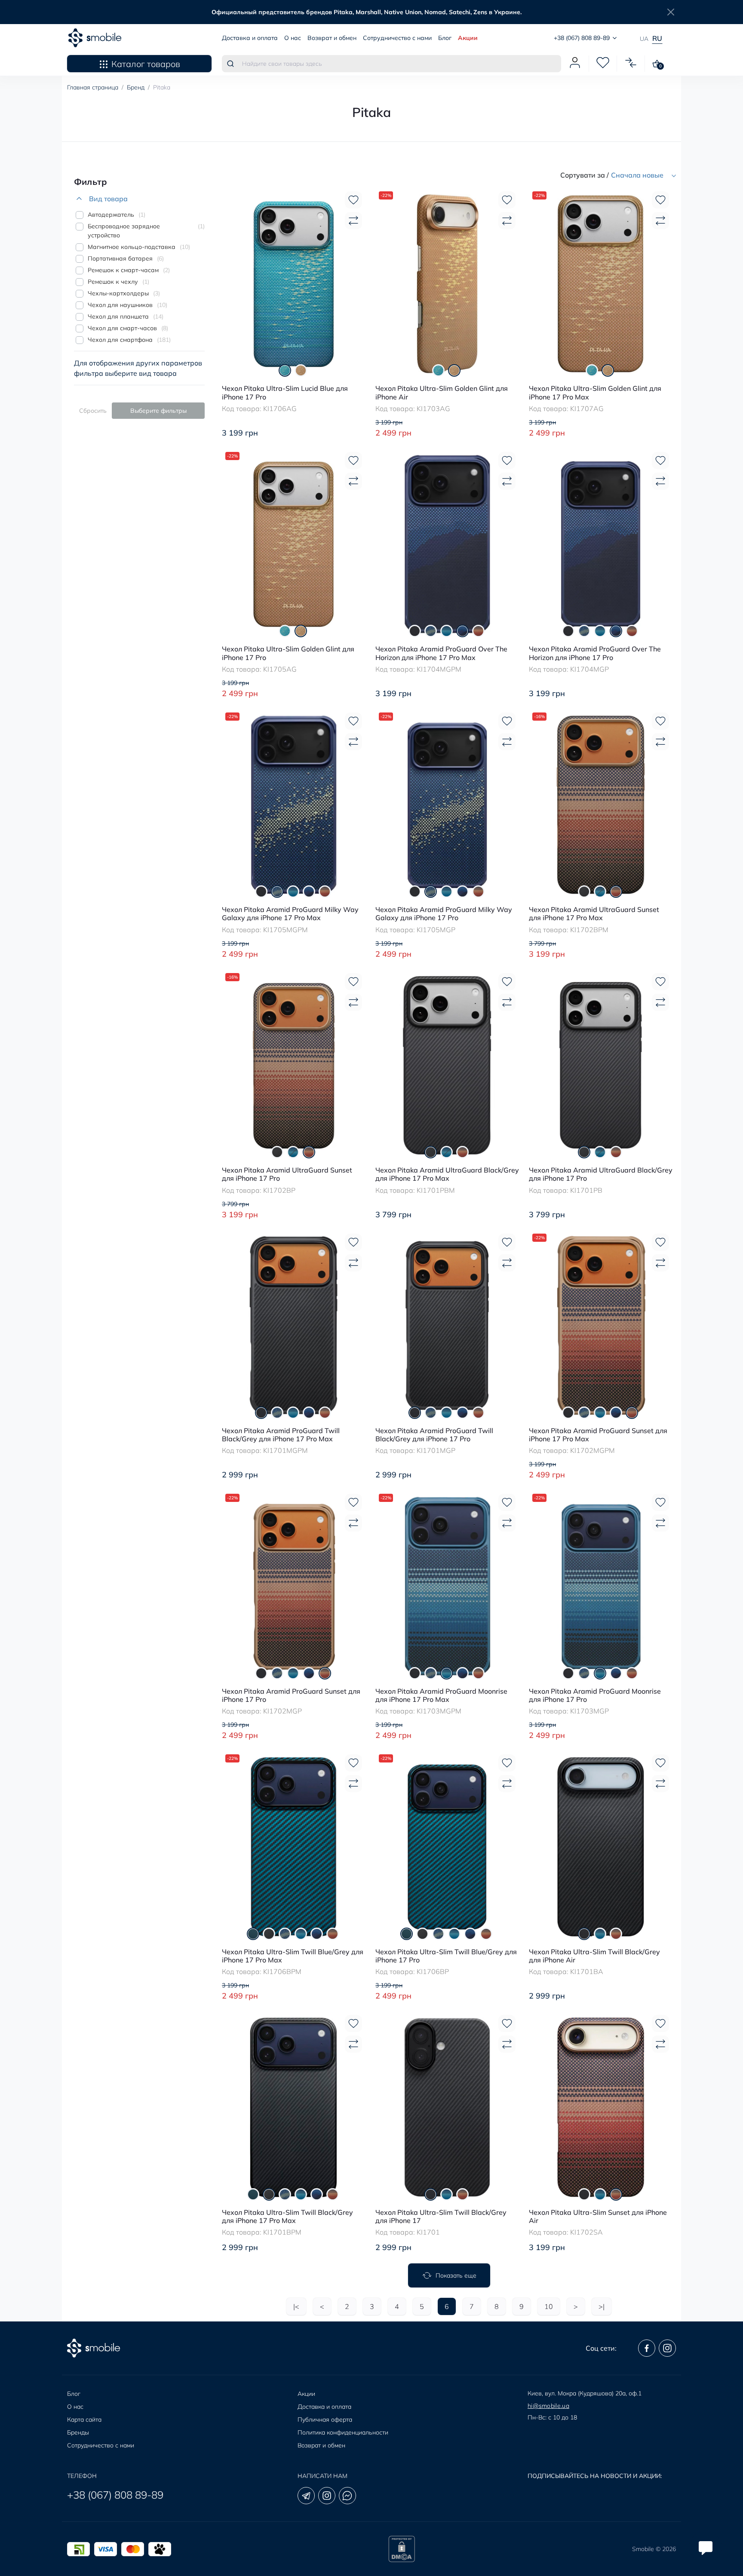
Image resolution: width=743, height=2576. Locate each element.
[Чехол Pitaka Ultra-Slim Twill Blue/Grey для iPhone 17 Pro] (447, 1846)
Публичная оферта (325, 2419)
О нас (293, 38)
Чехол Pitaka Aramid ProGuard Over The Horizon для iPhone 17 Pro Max (441, 653)
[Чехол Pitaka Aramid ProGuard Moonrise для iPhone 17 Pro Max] (447, 1585)
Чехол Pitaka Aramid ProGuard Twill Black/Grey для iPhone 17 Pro (434, 1435)
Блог (445, 38)
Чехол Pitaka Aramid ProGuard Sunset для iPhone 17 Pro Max (598, 1435)
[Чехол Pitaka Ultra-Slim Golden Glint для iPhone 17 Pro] (294, 543)
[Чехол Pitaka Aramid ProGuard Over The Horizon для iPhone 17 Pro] (601, 543)
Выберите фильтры (158, 411)
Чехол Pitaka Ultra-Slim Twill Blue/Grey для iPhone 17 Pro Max (293, 1956)
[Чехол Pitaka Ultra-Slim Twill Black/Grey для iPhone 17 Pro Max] (294, 2106)
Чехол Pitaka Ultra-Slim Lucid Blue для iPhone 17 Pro (285, 393)
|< (296, 2306)
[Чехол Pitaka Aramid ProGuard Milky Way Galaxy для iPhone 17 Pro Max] (294, 804)
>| (602, 2306)
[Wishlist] (353, 200)
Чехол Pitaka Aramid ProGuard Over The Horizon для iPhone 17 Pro (595, 653)
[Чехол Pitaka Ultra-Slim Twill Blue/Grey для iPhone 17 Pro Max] (294, 1846)
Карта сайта (84, 2419)
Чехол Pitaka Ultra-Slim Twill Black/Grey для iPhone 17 (441, 2217)
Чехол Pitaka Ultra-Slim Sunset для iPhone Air (598, 2217)
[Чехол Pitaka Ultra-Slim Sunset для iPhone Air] (601, 2106)
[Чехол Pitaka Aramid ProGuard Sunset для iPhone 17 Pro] (294, 1585)
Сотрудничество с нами (397, 38)
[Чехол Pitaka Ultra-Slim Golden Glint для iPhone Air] (447, 283)
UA (644, 39)
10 (549, 2306)
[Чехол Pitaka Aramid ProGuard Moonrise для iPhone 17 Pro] (601, 1585)
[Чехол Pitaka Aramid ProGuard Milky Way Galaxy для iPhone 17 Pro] (447, 804)
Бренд (136, 87)
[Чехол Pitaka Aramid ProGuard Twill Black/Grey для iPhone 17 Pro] (447, 1325)
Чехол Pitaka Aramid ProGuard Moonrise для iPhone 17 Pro (595, 1695)
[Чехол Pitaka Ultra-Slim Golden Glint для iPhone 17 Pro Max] (601, 283)
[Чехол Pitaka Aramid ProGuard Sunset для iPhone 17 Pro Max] (601, 1325)
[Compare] (353, 221)
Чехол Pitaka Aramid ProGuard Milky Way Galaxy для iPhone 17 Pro (444, 914)
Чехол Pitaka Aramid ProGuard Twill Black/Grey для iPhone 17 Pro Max (281, 1435)
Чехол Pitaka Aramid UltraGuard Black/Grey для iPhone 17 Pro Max (447, 1174)
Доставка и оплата (250, 38)
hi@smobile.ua (548, 2406)
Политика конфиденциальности (343, 2432)
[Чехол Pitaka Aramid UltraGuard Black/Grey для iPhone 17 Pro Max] (447, 1064)
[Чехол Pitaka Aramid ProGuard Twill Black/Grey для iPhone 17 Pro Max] (294, 1325)
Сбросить (93, 411)
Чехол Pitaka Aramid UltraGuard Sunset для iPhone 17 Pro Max (594, 914)
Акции (468, 38)
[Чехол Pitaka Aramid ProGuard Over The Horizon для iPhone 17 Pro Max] (447, 543)
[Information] (671, 12)
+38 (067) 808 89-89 (115, 2495)
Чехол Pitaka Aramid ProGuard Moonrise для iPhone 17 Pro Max (441, 1695)
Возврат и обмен (332, 38)
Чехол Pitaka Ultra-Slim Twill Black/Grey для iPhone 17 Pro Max (287, 2217)
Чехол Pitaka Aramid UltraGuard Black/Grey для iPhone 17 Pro (601, 1174)
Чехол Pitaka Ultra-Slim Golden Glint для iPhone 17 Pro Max (595, 393)
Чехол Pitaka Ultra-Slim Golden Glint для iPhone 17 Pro (288, 653)
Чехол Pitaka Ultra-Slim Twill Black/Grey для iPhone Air (594, 1956)
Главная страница (93, 87)
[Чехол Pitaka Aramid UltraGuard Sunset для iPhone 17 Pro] (294, 1064)
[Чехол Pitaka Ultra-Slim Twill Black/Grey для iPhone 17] (447, 2106)
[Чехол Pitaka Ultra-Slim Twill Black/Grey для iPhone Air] (601, 1846)
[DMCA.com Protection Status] (402, 2549)
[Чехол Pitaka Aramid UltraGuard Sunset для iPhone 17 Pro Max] (601, 804)
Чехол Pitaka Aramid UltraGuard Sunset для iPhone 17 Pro (287, 1174)
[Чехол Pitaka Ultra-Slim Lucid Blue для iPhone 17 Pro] (294, 283)
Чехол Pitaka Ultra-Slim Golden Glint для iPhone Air (442, 393)
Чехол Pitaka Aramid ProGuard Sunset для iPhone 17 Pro (291, 1695)
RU (657, 38)
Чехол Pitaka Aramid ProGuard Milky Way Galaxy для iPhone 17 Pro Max (290, 914)
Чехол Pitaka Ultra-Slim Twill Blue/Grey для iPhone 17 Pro (446, 1956)
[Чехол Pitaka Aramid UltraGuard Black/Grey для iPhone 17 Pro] (601, 1064)
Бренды (78, 2432)
